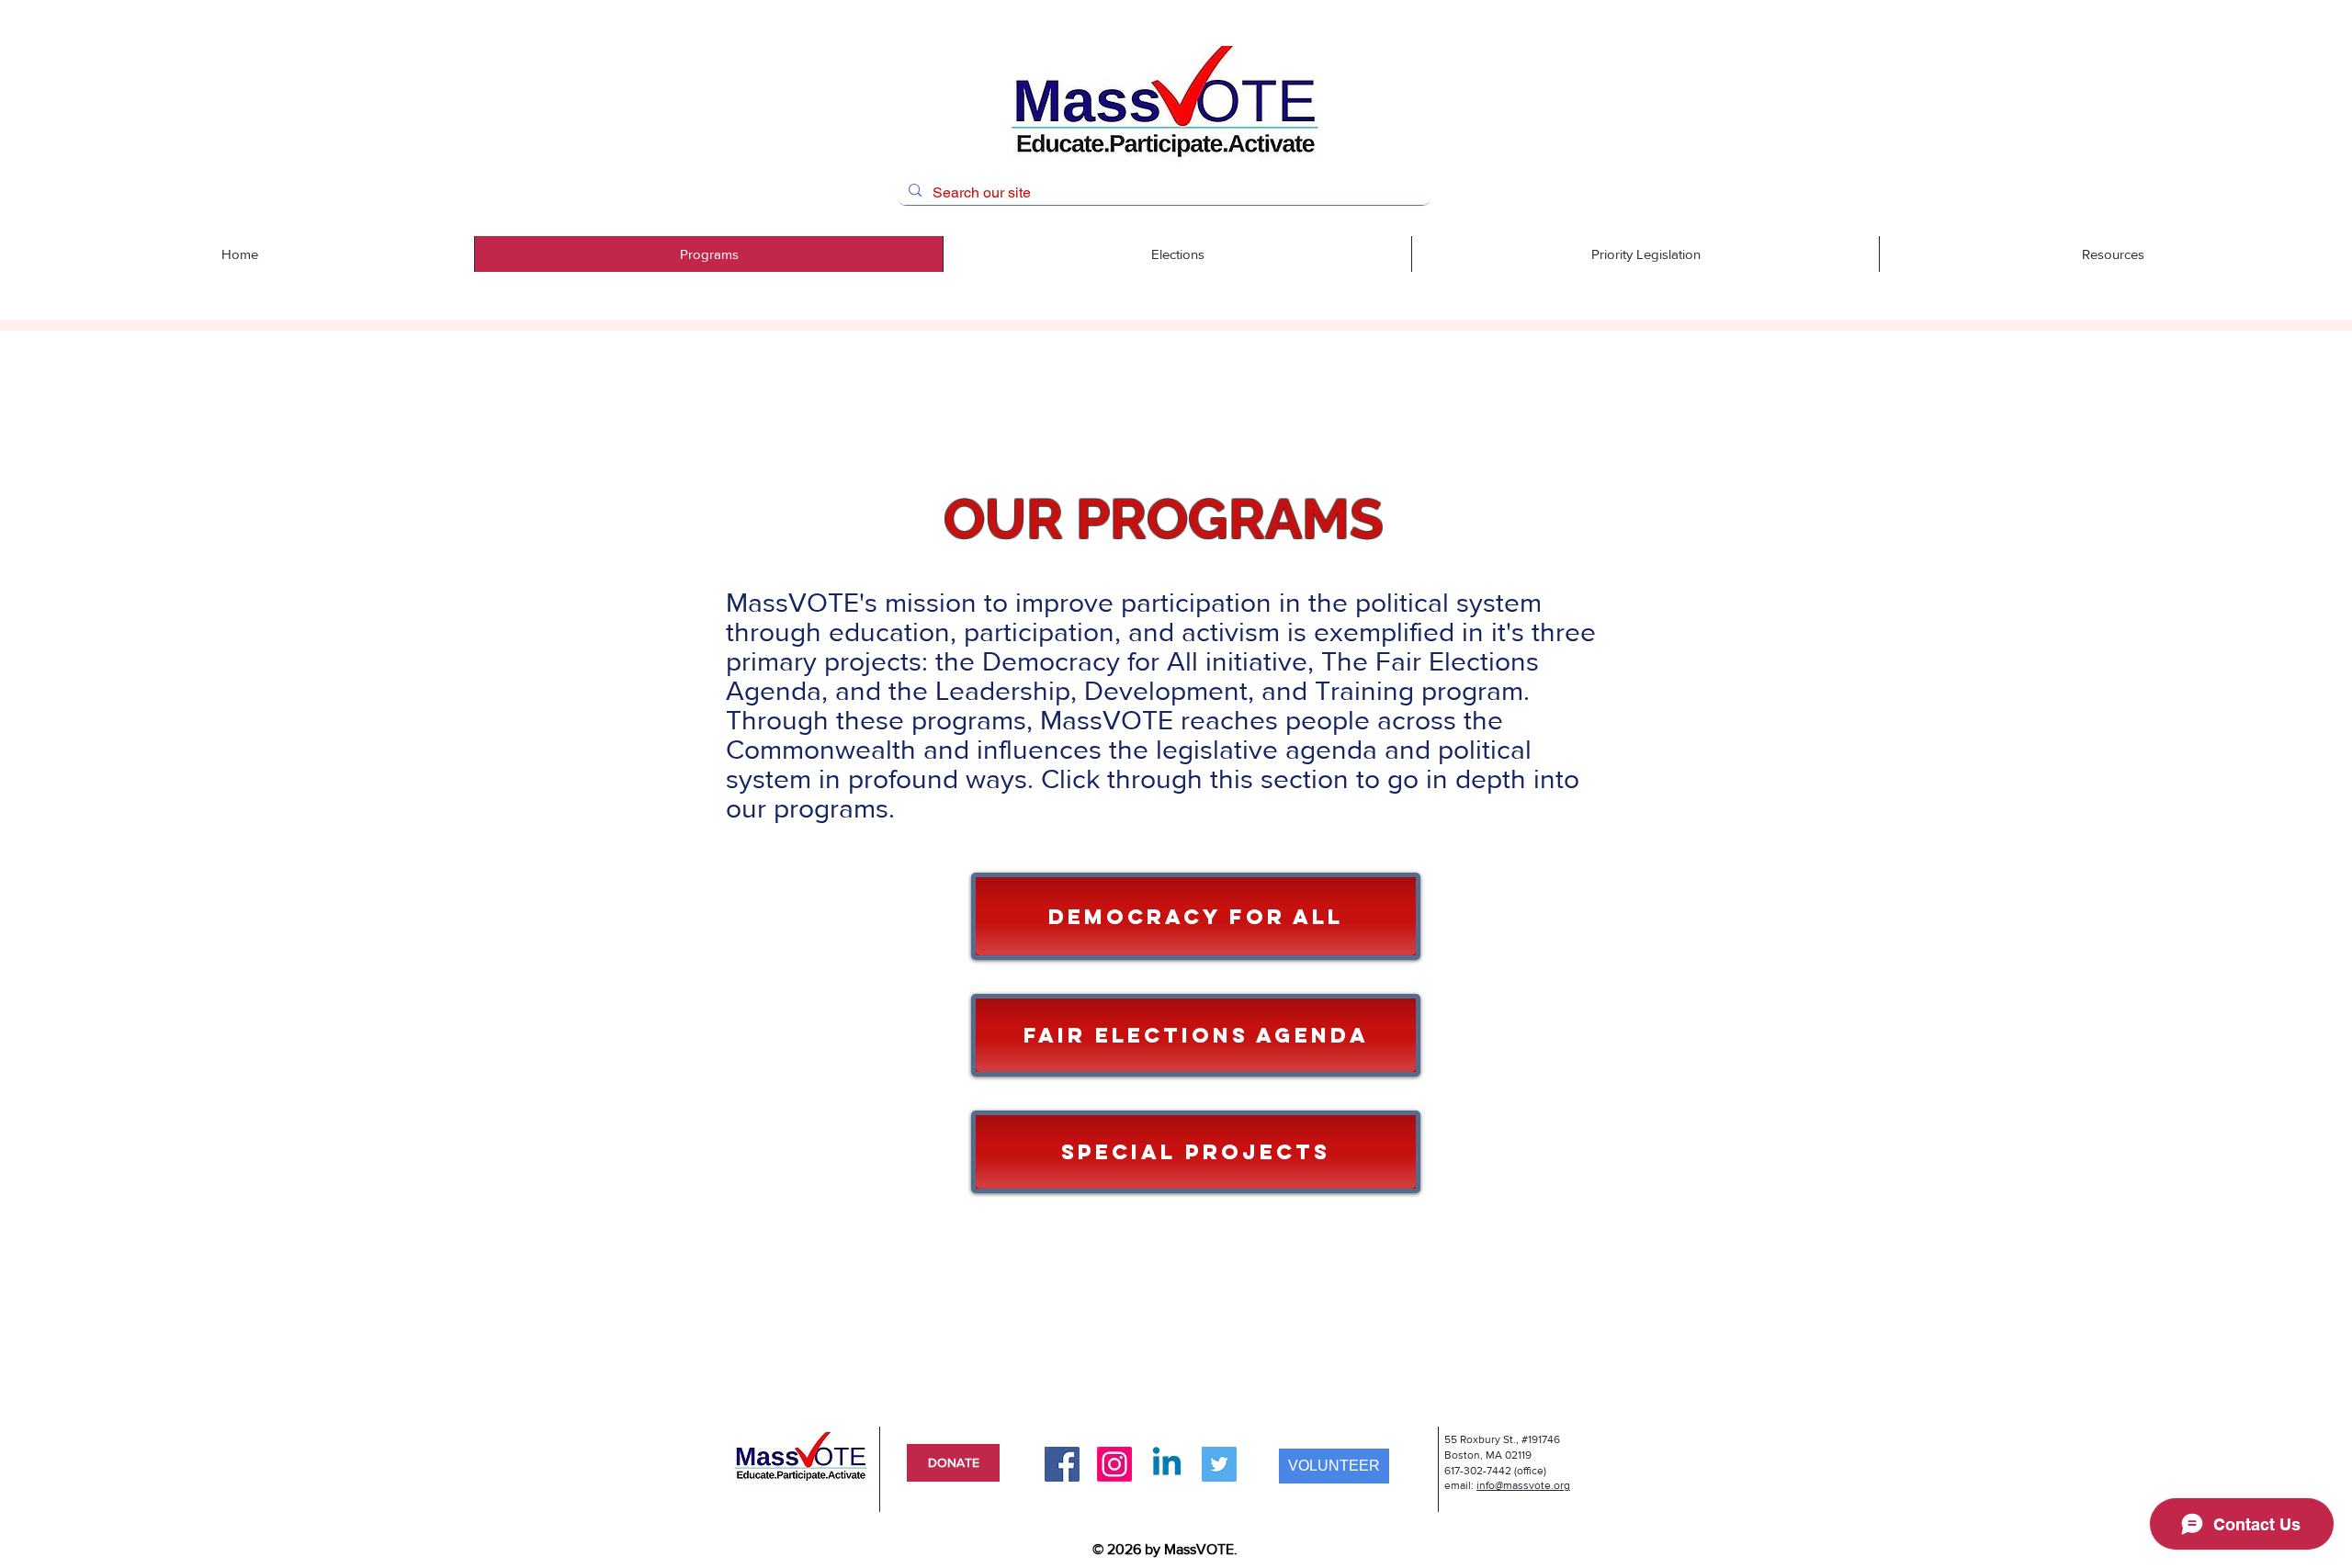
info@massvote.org (1523, 1485)
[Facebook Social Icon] (1062, 1464)
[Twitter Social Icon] (1219, 1464)
